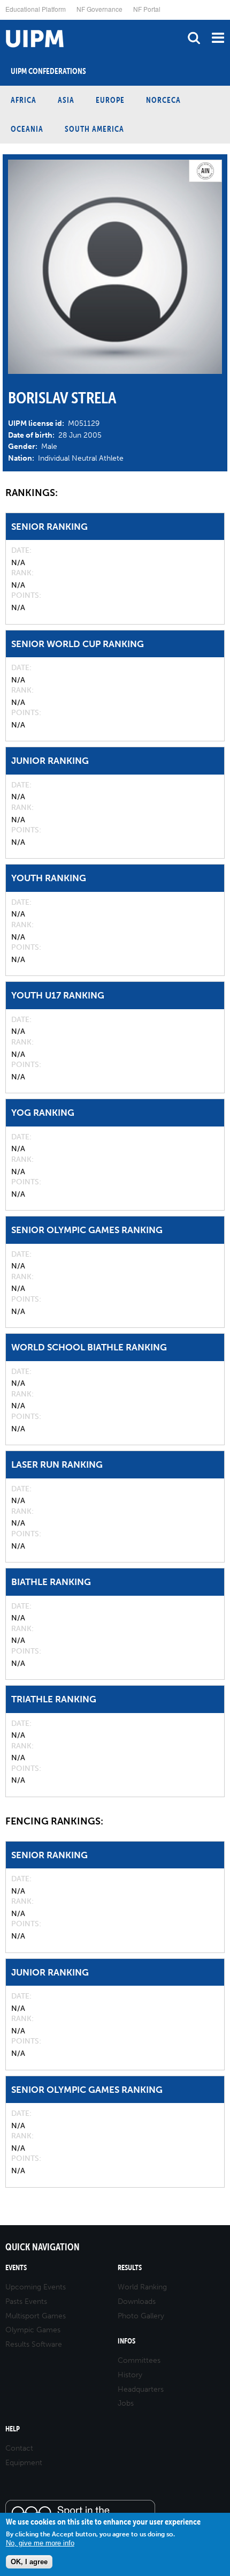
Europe (110, 100)
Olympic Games (33, 2330)
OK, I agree (29, 2562)
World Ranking (142, 2287)
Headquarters (141, 2389)
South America (94, 129)
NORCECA (163, 100)
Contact (19, 2448)
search (194, 38)
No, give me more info (40, 2543)
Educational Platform (36, 9)
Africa (24, 100)
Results (130, 2268)
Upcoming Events (36, 2287)
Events (16, 2268)
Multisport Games (36, 2316)
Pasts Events (26, 2301)
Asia (66, 100)
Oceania (27, 129)
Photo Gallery (141, 2316)
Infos (126, 2341)
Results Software (34, 2344)
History (130, 2375)
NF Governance (99, 9)
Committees (139, 2360)
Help (13, 2429)
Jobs (126, 2403)
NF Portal (147, 9)
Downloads (137, 2301)
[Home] (3, 20)
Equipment (24, 2463)
